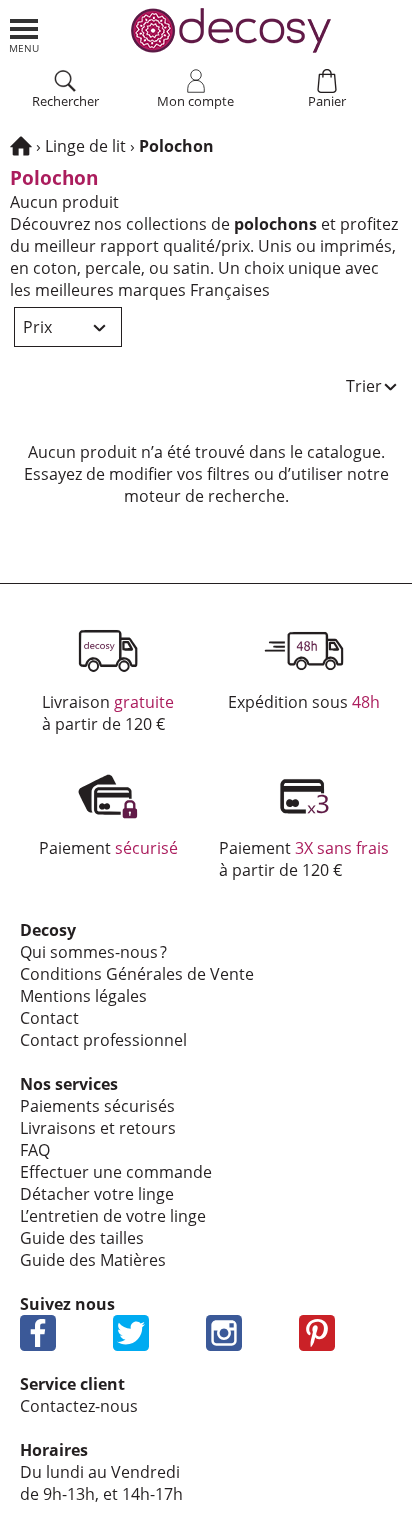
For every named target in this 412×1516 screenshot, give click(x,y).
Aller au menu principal (24, 36)
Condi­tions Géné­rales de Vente (137, 974)
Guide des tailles (82, 1238)
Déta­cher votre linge (97, 1194)
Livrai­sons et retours (98, 1128)
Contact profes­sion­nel (103, 1040)
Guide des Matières (93, 1260)
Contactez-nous (79, 1406)
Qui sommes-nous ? (93, 952)
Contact (49, 1018)
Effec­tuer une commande (116, 1172)
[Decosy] (21, 146)
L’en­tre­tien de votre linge (113, 1216)
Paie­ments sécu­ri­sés (97, 1106)
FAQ (35, 1150)
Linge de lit (85, 146)
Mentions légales (83, 996)
